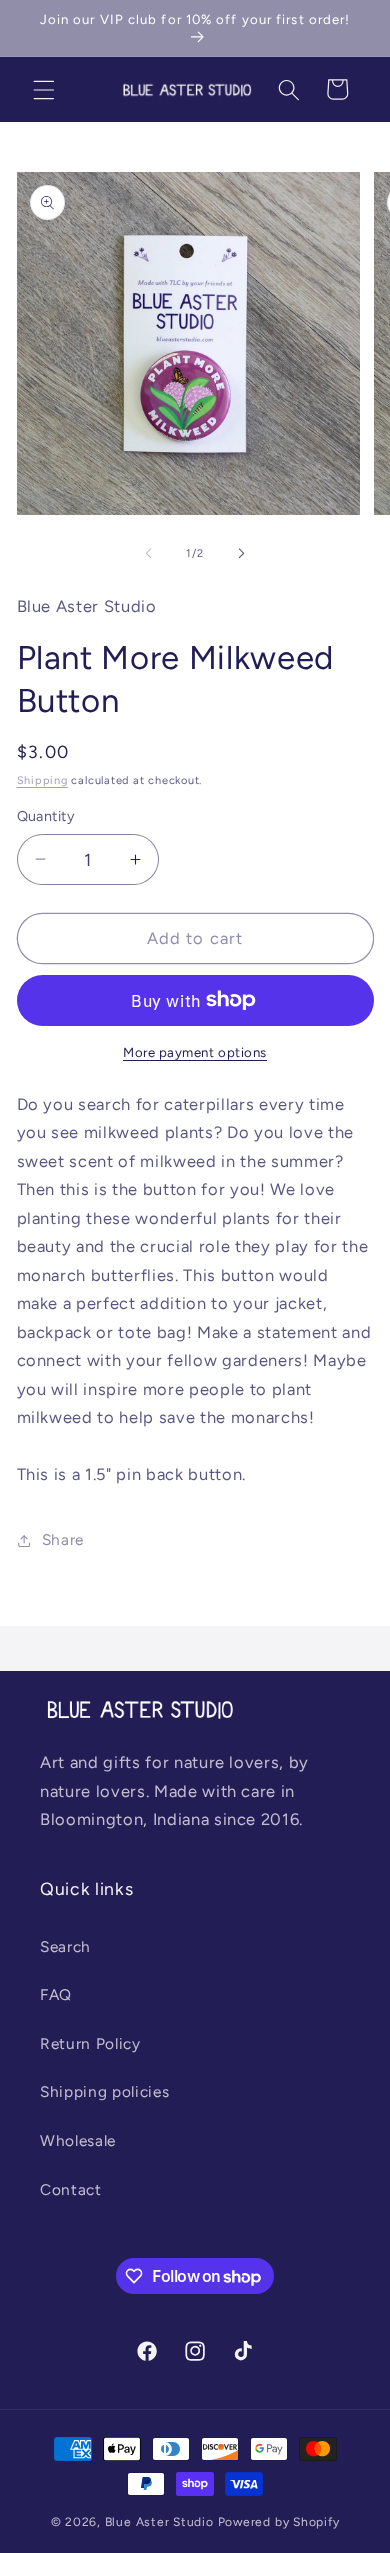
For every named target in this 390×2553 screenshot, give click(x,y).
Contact (71, 2189)
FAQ (56, 1994)
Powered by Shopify (279, 2522)
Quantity (46, 816)
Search (65, 1946)
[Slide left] (149, 554)
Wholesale (78, 2140)
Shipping (42, 780)
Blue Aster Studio (159, 2522)
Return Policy (90, 2043)
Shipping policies (104, 2091)
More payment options (195, 1052)
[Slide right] (241, 554)
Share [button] (63, 1539)
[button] (44, 89)
